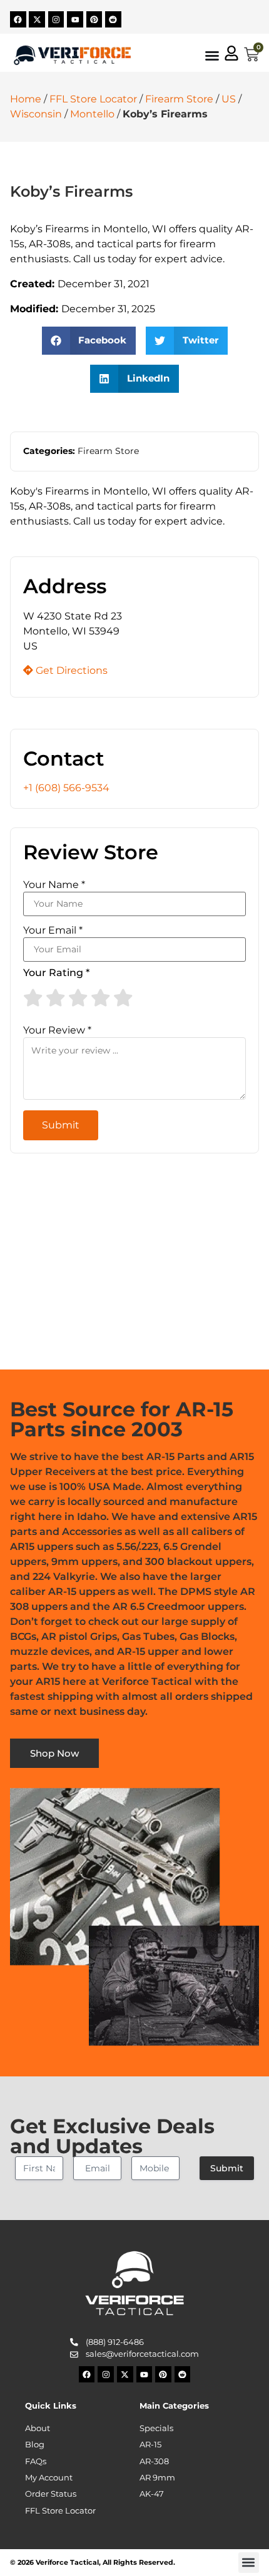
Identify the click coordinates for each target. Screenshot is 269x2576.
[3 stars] (78, 998)
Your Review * (57, 1030)
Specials (156, 2428)
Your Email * (53, 930)
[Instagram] (56, 19)
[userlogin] (231, 53)
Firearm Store (179, 99)
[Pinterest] (94, 19)
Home (26, 99)
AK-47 (152, 2494)
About (38, 2428)
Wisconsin (36, 114)
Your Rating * (56, 973)
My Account (49, 2478)
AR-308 (154, 2461)
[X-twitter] (37, 19)
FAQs (36, 2461)
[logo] (72, 55)
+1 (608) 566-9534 (66, 788)
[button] (89, 341)
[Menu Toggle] (212, 56)
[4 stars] (101, 998)
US (229, 99)
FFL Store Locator (93, 99)
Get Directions (70, 670)
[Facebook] (18, 19)
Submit (227, 2168)
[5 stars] (123, 998)
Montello (92, 114)
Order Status (51, 2494)
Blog (35, 2445)
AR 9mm (157, 2478)
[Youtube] (75, 19)
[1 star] (33, 998)
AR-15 (150, 2445)
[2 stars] (56, 998)
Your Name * (54, 885)
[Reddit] (113, 19)
